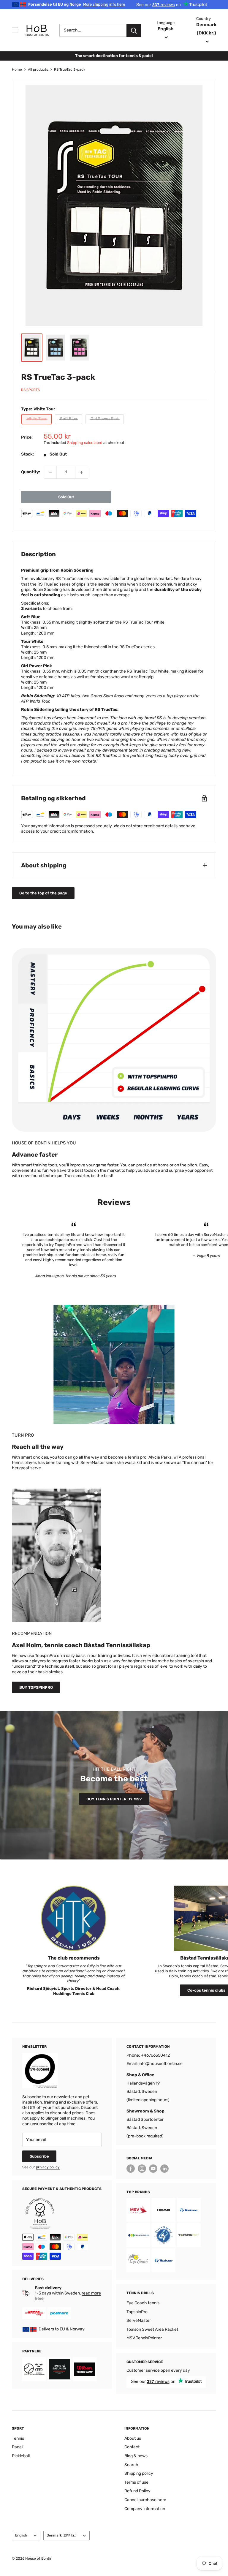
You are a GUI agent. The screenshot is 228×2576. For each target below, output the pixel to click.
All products (38, 69)
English (21, 2535)
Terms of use (136, 2482)
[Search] (134, 30)
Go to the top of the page (43, 893)
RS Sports (30, 390)
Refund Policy (137, 2491)
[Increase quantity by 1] (82, 472)
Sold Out (66, 497)
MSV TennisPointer (144, 2338)
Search (131, 2465)
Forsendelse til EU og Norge (77, 4)
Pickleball (21, 2456)
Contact (132, 2447)
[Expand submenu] (15, 30)
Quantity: (31, 472)
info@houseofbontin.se (161, 2064)
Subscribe (39, 2156)
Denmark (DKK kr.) (61, 2535)
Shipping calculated (85, 443)
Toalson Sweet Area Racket (152, 2329)
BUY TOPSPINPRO (36, 1687)
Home (17, 69)
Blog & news (136, 2456)
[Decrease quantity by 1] (50, 472)
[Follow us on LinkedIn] (164, 2169)
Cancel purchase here (145, 2500)
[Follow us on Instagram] (142, 2169)
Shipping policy (139, 2473)
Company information (145, 2509)
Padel (17, 2447)
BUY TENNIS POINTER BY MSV (114, 1799)
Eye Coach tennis (143, 2303)
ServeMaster (139, 2320)
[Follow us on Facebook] (131, 2169)
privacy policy (48, 2167)
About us (133, 2438)
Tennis (18, 2438)
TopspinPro (137, 2312)
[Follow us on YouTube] (153, 2169)
